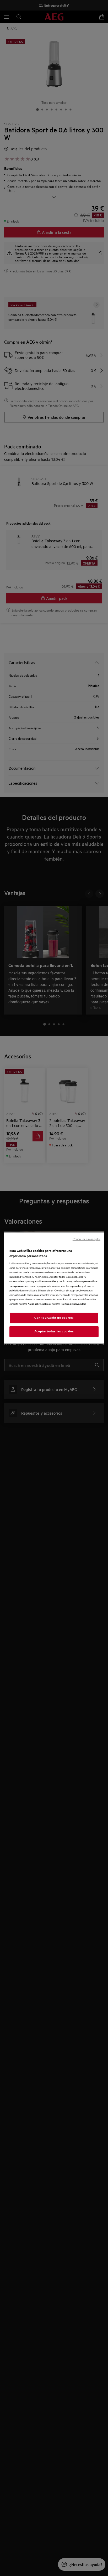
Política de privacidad (73, 1304)
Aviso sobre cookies (39, 1304)
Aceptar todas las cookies (54, 1331)
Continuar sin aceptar (87, 1239)
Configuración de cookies (54, 1318)
